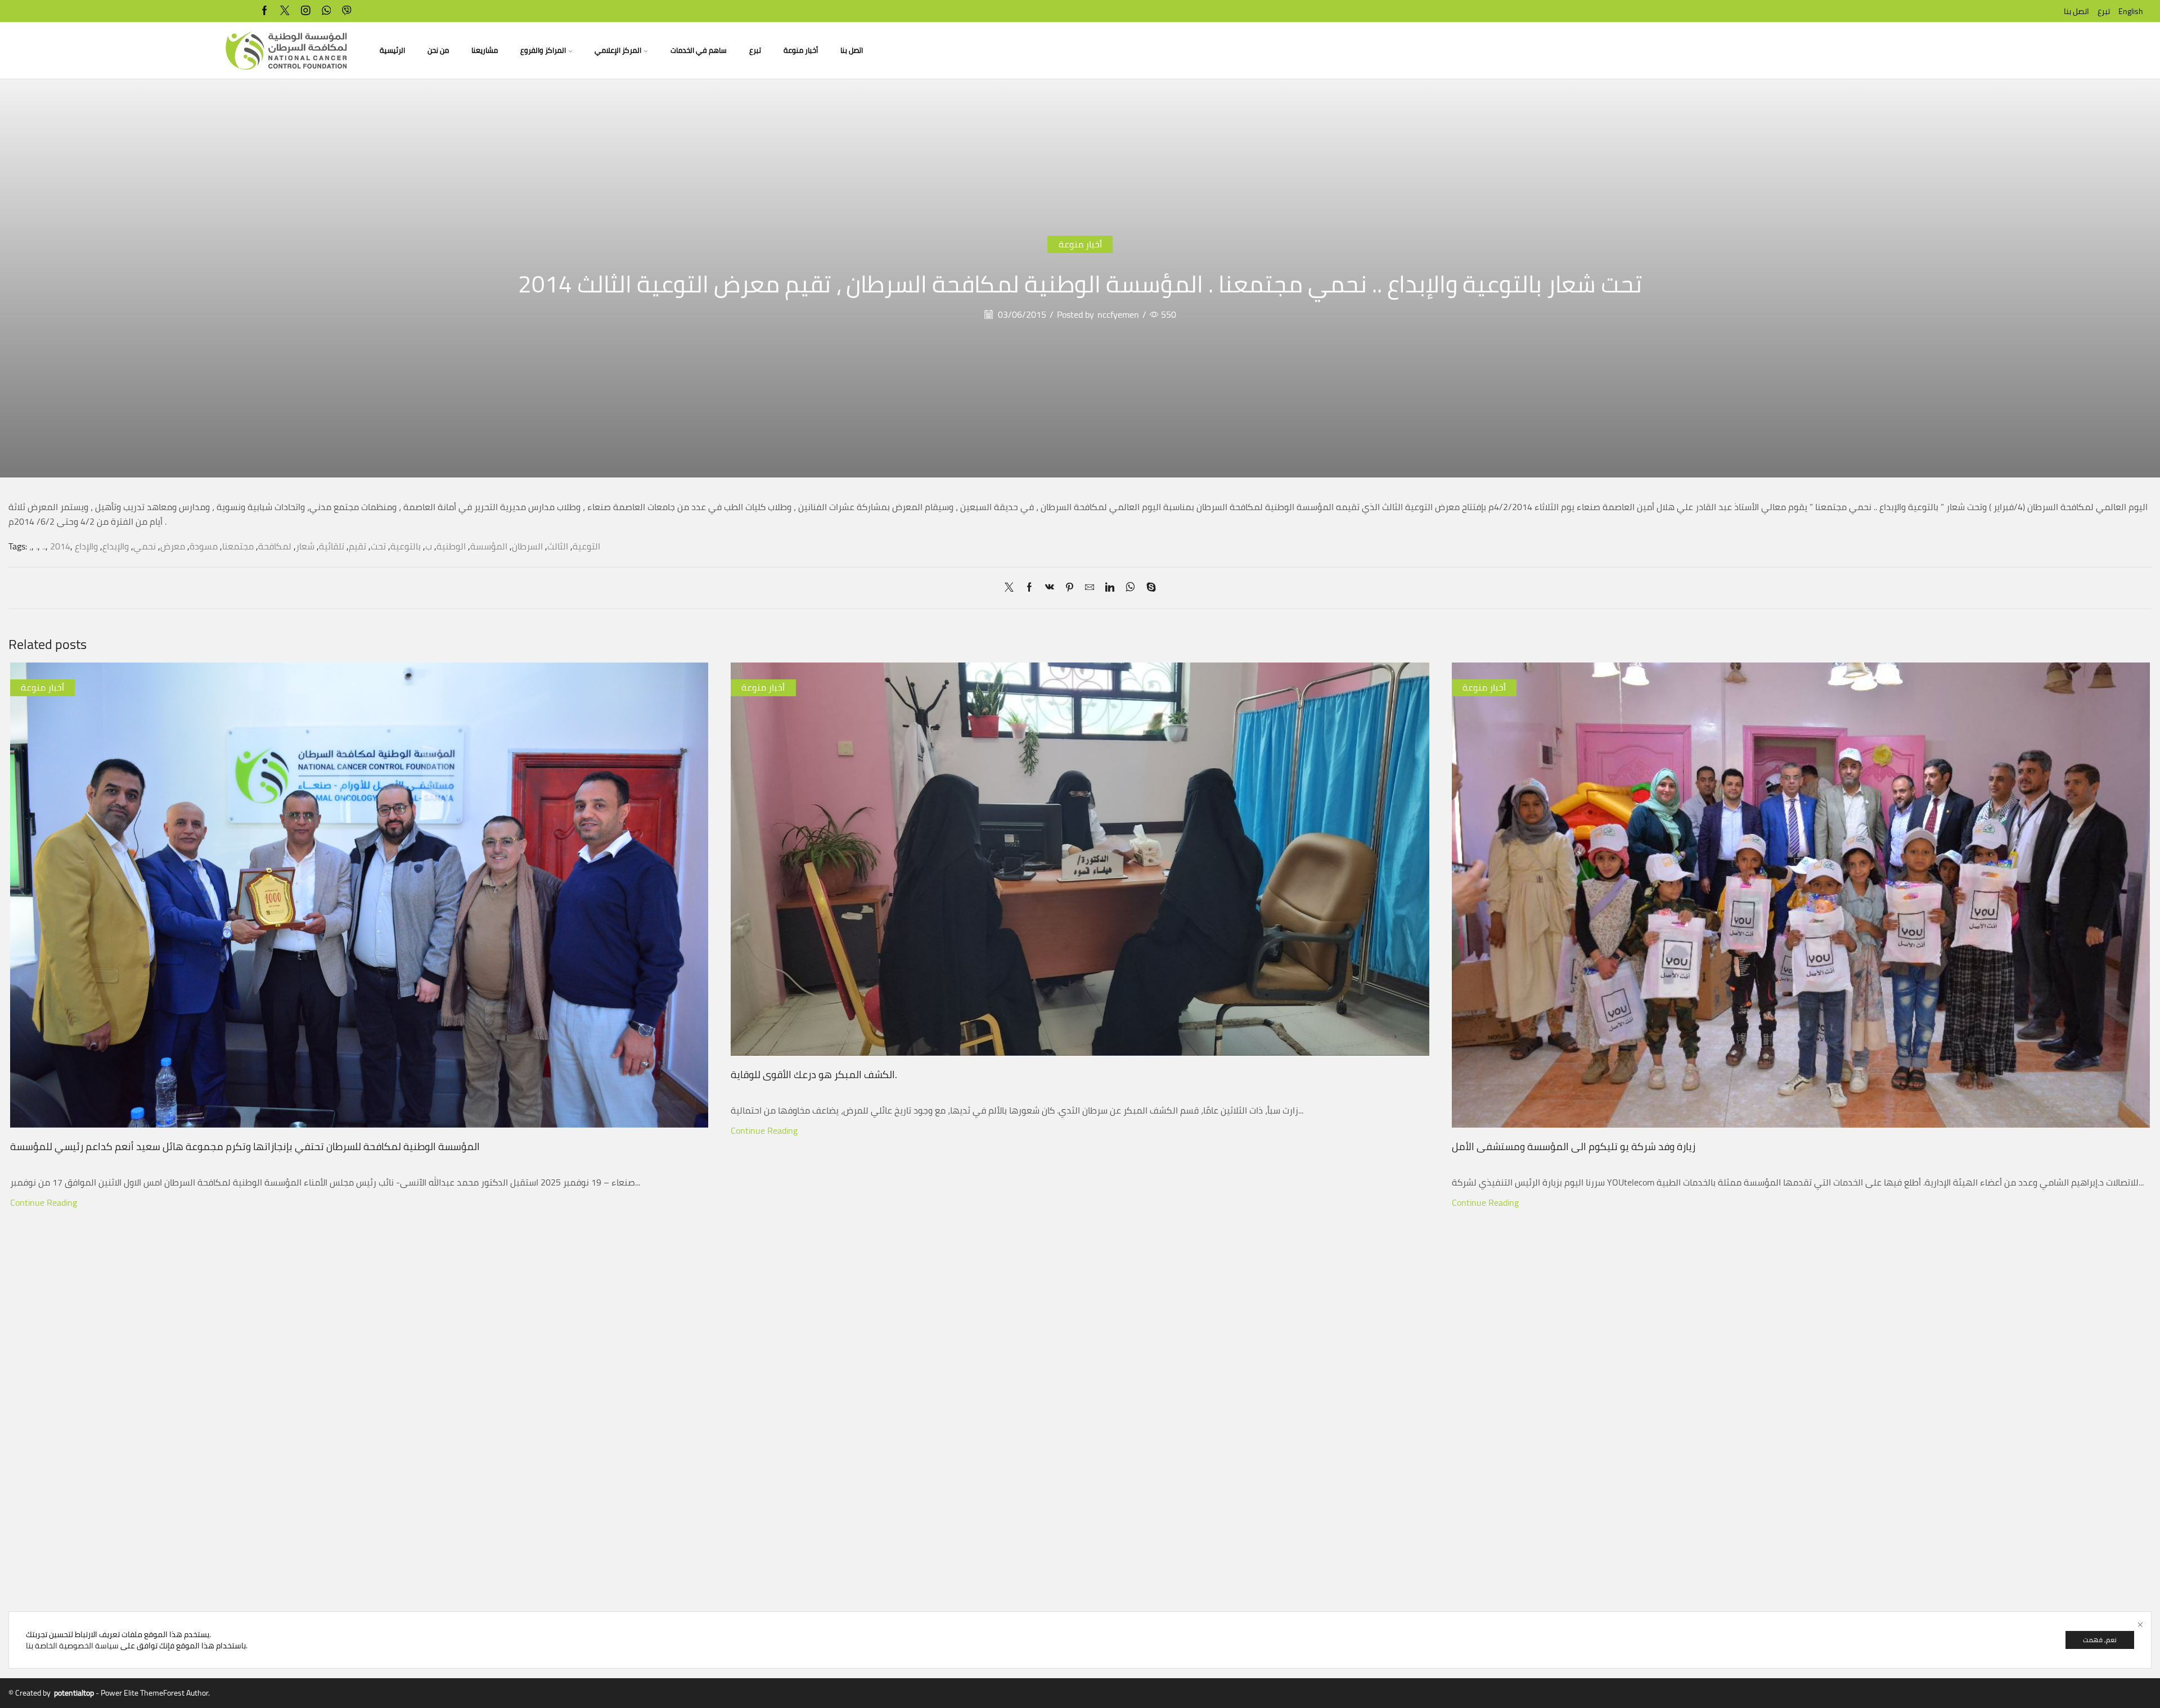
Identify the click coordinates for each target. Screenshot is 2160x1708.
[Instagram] (306, 11)
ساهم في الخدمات (699, 50)
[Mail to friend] (1090, 588)
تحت (378, 546)
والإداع (86, 546)
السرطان (527, 546)
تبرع (2104, 11)
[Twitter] (285, 11)
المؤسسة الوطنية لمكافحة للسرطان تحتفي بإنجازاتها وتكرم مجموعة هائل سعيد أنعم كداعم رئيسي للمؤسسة (245, 1146)
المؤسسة (489, 546)
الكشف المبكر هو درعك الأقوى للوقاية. (814, 1074)
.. (44, 546)
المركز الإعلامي (618, 50)
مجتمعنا (238, 546)
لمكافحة (275, 546)
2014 (60, 546)
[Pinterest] (1070, 588)
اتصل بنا (2076, 11)
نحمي (145, 546)
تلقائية (332, 546)
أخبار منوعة (801, 50)
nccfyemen (1118, 315)
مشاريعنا (485, 50)
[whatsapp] (327, 11)
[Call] (347, 11)
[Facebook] (265, 11)
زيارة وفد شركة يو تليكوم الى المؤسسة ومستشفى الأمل (1574, 1146)
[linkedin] (1110, 588)
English (2131, 11)
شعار (305, 546)
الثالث (558, 546)
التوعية (586, 546)
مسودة (204, 546)
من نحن (438, 50)
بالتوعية (406, 546)
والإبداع (116, 546)
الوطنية (451, 546)
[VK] (1050, 588)
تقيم (357, 546)
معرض (173, 546)
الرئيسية (392, 50)
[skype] (1148, 588)
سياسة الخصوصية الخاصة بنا (72, 1646)
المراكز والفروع (543, 50)
